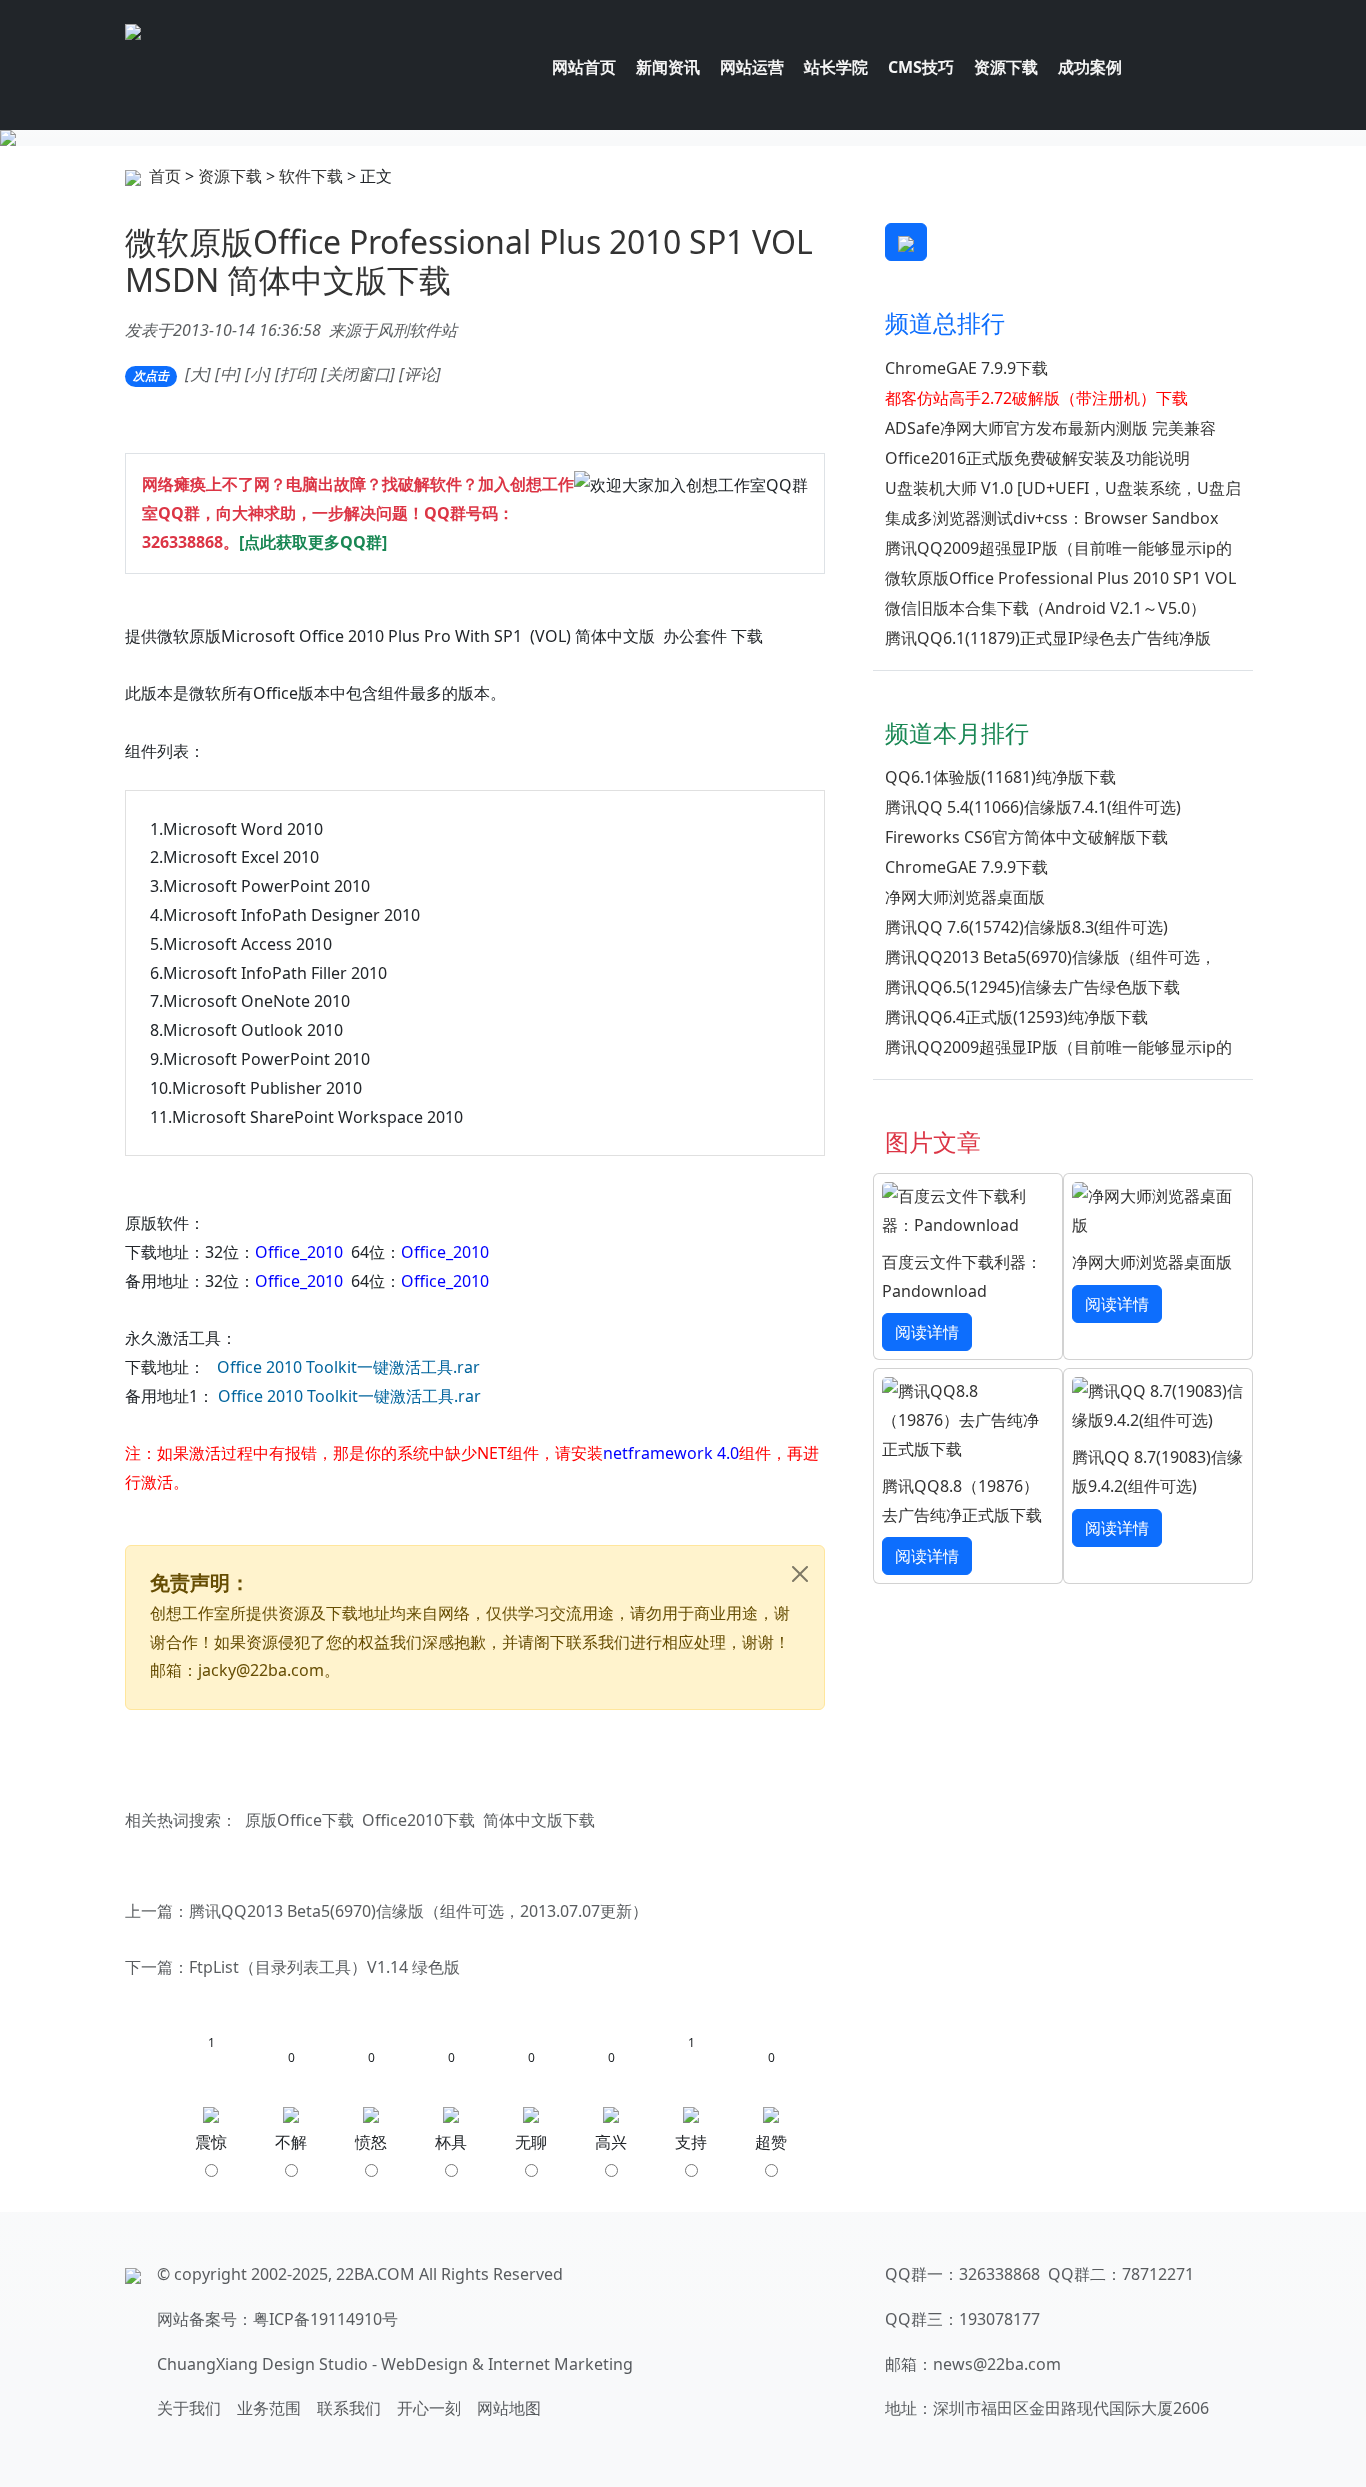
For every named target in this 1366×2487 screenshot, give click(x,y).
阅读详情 (927, 1332)
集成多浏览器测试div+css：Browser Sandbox (1051, 518)
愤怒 (371, 2142)
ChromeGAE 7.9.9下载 (966, 368)
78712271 (1158, 2274)
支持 (691, 2142)
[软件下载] (683, 138)
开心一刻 (429, 2408)
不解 (291, 2142)
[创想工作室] (133, 30)
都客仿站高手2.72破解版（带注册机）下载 (1036, 398)
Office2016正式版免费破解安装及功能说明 (1037, 458)
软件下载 (311, 176)
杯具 (451, 2142)
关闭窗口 (358, 374)
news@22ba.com (997, 2364)
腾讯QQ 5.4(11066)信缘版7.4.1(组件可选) (1033, 807)
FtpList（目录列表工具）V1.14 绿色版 (324, 1967)
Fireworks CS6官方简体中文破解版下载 (1026, 837)
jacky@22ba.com (261, 1670)
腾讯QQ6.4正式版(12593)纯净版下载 (1016, 1017)
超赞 (771, 2142)
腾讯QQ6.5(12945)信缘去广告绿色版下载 (1032, 987)
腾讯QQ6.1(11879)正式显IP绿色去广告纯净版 (1048, 638)
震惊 (211, 2142)
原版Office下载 (299, 1820)
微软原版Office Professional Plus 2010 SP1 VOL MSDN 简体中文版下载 (469, 260)
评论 (420, 374)
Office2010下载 (418, 1820)
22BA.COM (375, 2274)
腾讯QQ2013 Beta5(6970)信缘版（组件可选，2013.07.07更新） (418, 1911)
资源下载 (230, 176)
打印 (296, 374)
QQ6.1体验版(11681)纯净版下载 (1000, 777)
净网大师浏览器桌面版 (965, 897)
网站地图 (509, 2408)
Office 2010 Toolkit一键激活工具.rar (348, 1367)
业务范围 (269, 2408)
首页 (165, 176)
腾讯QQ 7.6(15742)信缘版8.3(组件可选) (1026, 927)
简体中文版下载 (539, 1820)
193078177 (999, 2319)
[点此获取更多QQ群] (313, 542)
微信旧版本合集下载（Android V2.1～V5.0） (1045, 608)
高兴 (611, 2142)
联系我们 (349, 2408)
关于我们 (189, 2408)
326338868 (182, 542)
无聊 (531, 2142)
